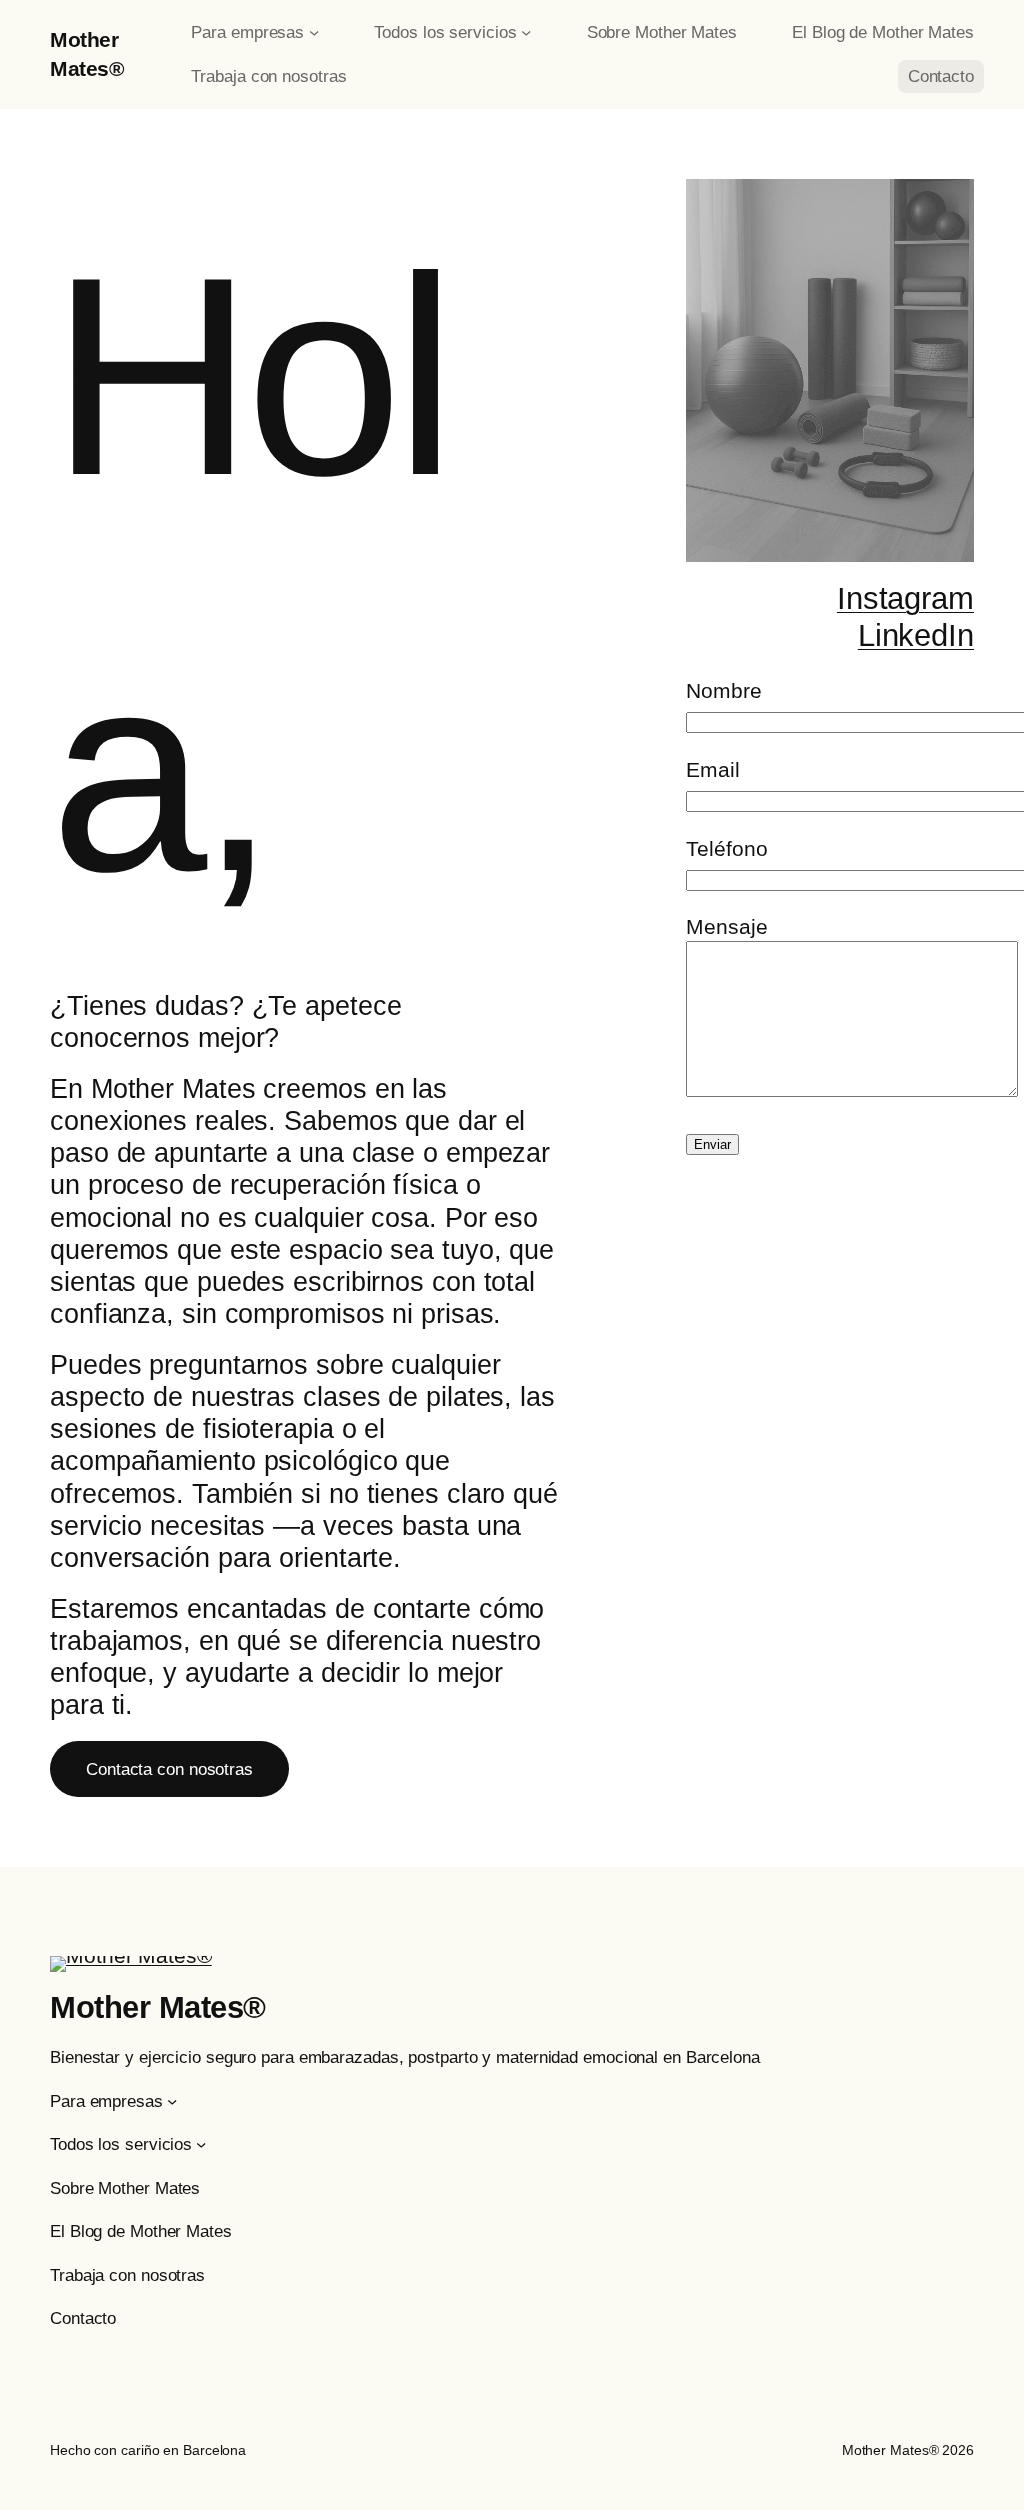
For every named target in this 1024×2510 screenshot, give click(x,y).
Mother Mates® (158, 2007)
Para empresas (247, 32)
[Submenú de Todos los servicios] (526, 32)
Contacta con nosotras (169, 1769)
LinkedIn (916, 635)
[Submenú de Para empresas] (314, 32)
